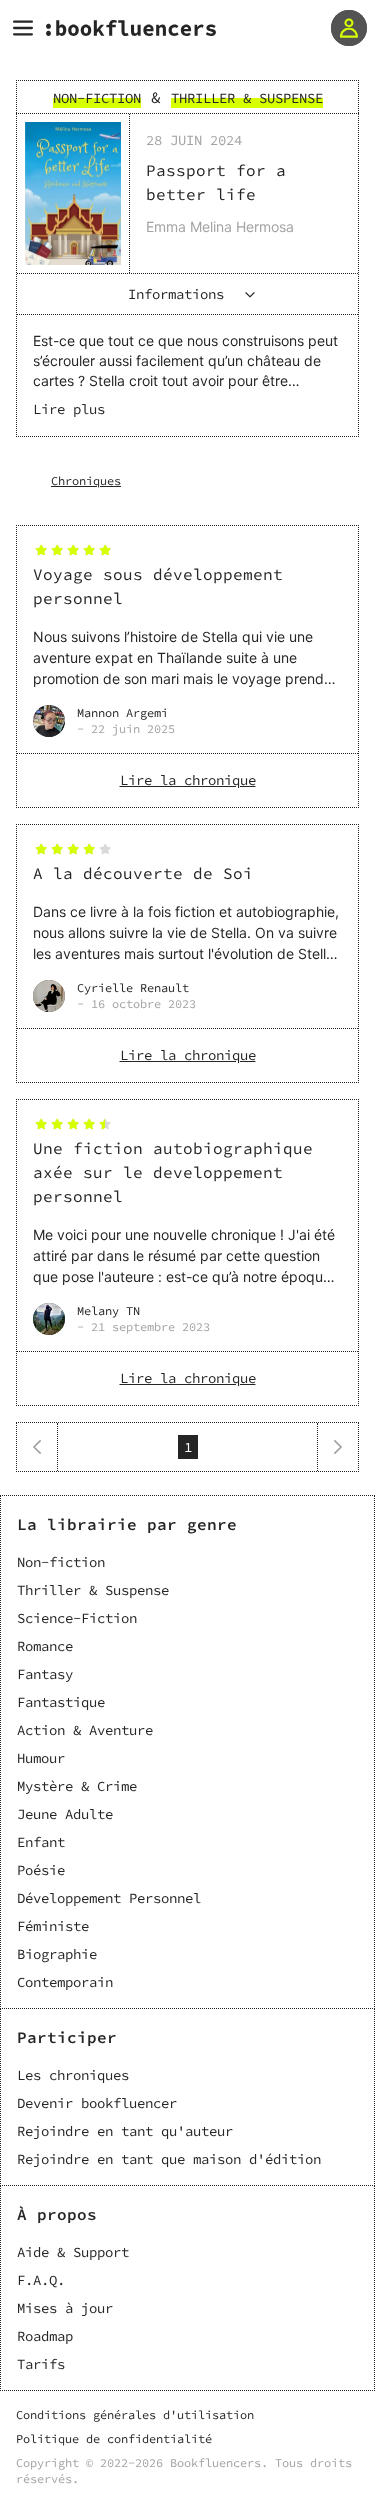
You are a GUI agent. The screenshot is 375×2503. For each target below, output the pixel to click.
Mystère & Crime (77, 1786)
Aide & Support (73, 2252)
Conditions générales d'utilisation (135, 2414)
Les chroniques (73, 2075)
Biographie (57, 1954)
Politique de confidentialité (114, 2438)
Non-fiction (61, 1562)
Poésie (41, 1870)
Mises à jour (65, 2308)
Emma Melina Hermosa (220, 226)
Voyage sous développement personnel (158, 586)
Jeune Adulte (65, 1814)
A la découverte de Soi (143, 873)
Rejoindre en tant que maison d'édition (169, 2159)
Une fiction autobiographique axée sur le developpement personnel (173, 1172)
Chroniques (86, 480)
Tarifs (41, 2364)
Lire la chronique (188, 780)
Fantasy (45, 1674)
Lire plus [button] (69, 409)
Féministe (53, 1926)
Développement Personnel (109, 1898)
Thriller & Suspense (93, 1590)
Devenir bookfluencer (97, 2103)
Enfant (41, 1842)
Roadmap (45, 2336)
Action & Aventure (85, 1730)
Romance (45, 1646)
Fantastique (61, 1702)
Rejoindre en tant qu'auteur (125, 2131)
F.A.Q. (41, 2280)
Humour (41, 1758)
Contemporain (65, 1982)
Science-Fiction (77, 1618)
